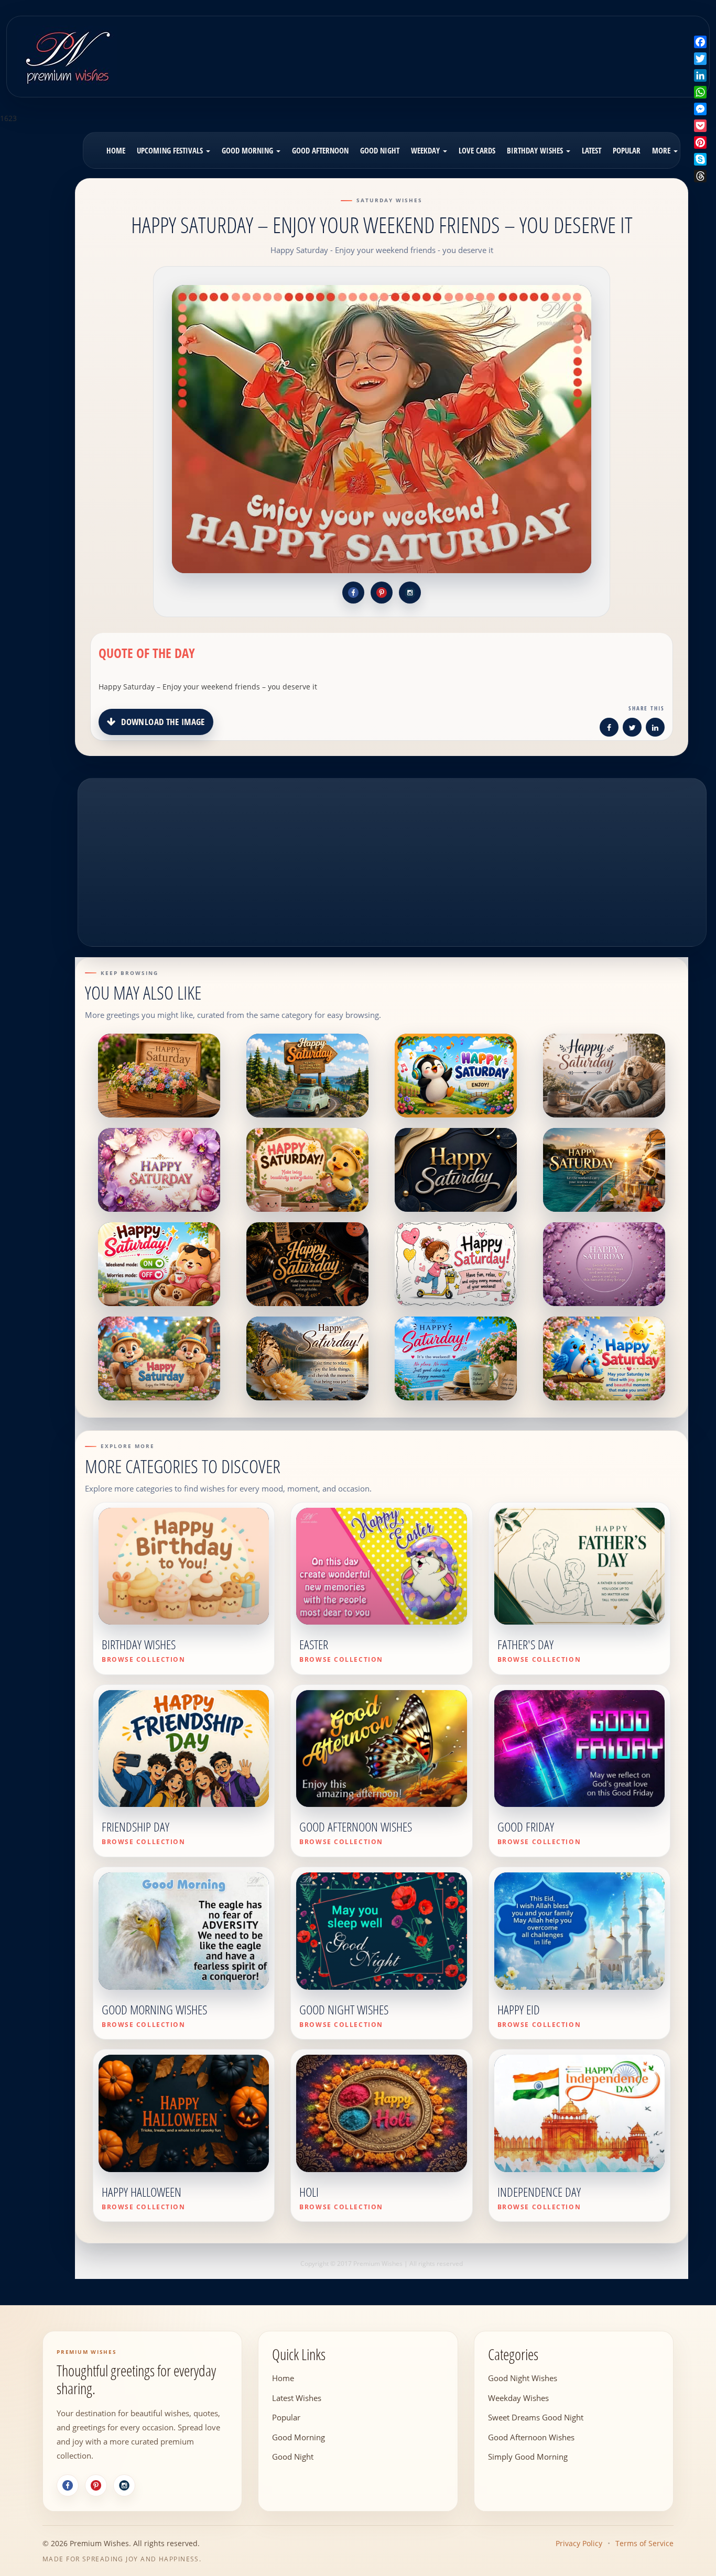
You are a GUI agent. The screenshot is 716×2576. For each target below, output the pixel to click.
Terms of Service (644, 2543)
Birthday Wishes (536, 150)
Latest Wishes (297, 2398)
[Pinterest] (96, 2485)
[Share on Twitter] (632, 729)
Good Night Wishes (523, 2378)
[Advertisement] (443, 49)
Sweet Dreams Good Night (536, 2417)
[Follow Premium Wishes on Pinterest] (382, 593)
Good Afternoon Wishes (531, 2437)
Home (116, 150)
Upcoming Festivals (171, 150)
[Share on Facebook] (609, 729)
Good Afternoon (320, 150)
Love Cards (477, 150)
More (662, 150)
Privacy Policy (579, 2543)
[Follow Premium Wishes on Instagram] (410, 593)
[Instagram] (124, 2485)
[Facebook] (68, 2485)
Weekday (426, 150)
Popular (627, 150)
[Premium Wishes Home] (67, 55)
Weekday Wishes (518, 2398)
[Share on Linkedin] (655, 729)
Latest (592, 150)
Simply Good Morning (528, 2457)
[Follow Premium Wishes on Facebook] (353, 593)
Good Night (380, 150)
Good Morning (248, 150)
